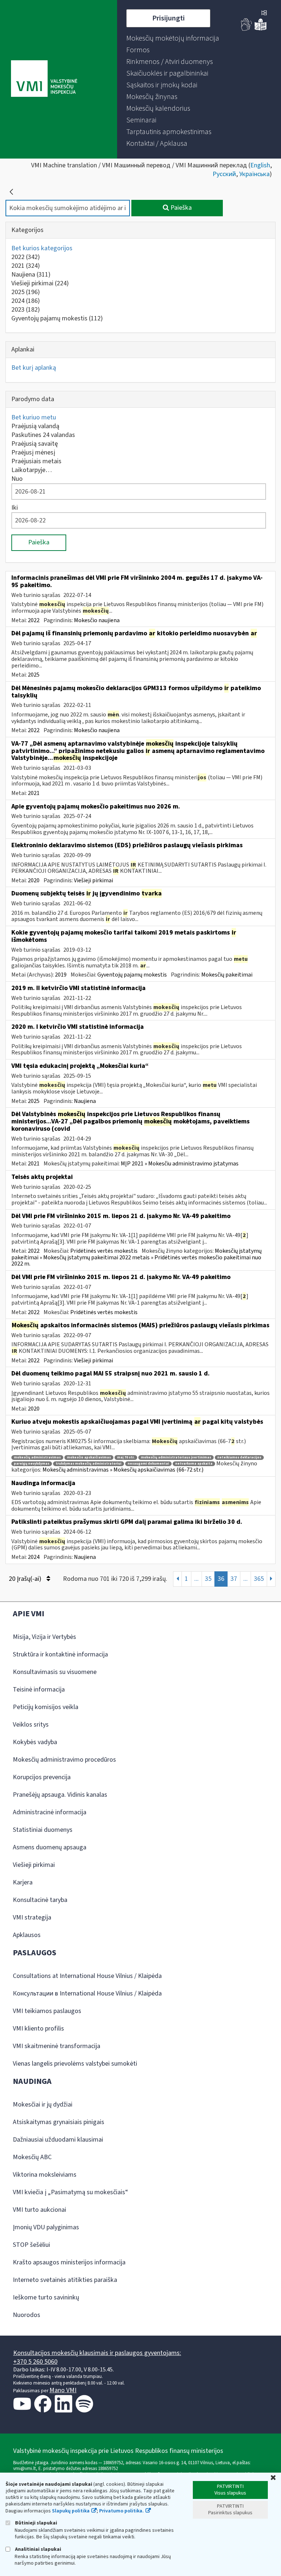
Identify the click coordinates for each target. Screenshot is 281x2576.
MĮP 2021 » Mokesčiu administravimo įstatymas (180, 1164)
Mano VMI (63, 2390)
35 (208, 1579)
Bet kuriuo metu (34, 417)
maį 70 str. (126, 1458)
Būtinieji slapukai (35, 2523)
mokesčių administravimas (37, 1458)
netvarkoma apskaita (194, 1464)
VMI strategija (32, 1917)
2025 (26, 292)
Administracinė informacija (50, 1812)
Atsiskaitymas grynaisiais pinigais (59, 2122)
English (260, 165)
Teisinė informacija (39, 1690)
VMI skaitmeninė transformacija (57, 2046)
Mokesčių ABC (32, 2157)
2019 (61, 975)
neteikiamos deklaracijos (239, 1458)
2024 (26, 301)
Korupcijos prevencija (42, 1777)
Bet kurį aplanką (34, 368)
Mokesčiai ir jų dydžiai (43, 2105)
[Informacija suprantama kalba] (261, 29)
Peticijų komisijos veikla (46, 1707)
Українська (254, 174)
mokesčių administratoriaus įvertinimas (176, 1458)
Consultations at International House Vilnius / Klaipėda (87, 1976)
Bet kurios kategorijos (42, 248)
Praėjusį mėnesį (33, 452)
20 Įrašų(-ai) (26, 1579)
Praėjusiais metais (36, 461)
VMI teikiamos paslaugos (47, 2011)
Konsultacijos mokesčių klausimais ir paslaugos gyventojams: (97, 2353)
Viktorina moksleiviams (45, 2175)
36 (221, 1579)
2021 (26, 266)
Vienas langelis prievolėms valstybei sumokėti (75, 2064)
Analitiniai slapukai (38, 2549)
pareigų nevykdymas (32, 1464)
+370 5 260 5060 (35, 2362)
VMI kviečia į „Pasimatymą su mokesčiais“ (70, 2192)
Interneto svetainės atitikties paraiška (65, 2280)
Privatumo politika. (121, 2511)
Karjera (23, 1882)
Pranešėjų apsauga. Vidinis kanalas (60, 1795)
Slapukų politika (71, 2511)
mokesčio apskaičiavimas (89, 1458)
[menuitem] (173, 38)
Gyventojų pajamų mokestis (57, 318)
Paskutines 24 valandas (43, 435)
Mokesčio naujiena (97, 620)
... (196, 1579)
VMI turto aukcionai (40, 2210)
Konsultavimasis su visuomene (55, 1672)
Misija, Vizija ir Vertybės (44, 1637)
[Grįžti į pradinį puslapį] (11, 192)
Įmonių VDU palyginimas (46, 2227)
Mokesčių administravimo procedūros (64, 1760)
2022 (26, 257)
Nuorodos (27, 2315)
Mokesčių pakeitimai (227, 975)
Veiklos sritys (31, 1725)
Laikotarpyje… (32, 470)
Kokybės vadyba (35, 1742)
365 (259, 1579)
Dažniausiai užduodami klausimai (58, 2140)
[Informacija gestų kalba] (247, 29)
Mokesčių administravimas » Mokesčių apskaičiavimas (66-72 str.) (123, 1470)
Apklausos (27, 1935)
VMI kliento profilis (38, 2029)
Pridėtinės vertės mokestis (104, 1251)
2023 (26, 310)
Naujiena (31, 275)
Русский (224, 174)
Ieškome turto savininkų (46, 2297)
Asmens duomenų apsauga (50, 1847)
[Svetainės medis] (264, 14)
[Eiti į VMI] (44, 79)
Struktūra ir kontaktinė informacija (60, 1654)
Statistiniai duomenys (43, 1830)
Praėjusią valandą (35, 426)
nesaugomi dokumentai (148, 1464)
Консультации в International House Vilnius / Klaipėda (87, 1993)
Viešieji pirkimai (40, 283)
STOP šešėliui (31, 2245)
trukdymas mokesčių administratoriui (89, 1464)
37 (234, 1579)
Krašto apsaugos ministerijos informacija (69, 2262)
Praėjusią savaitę (35, 444)
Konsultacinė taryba (40, 1900)
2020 (34, 880)
